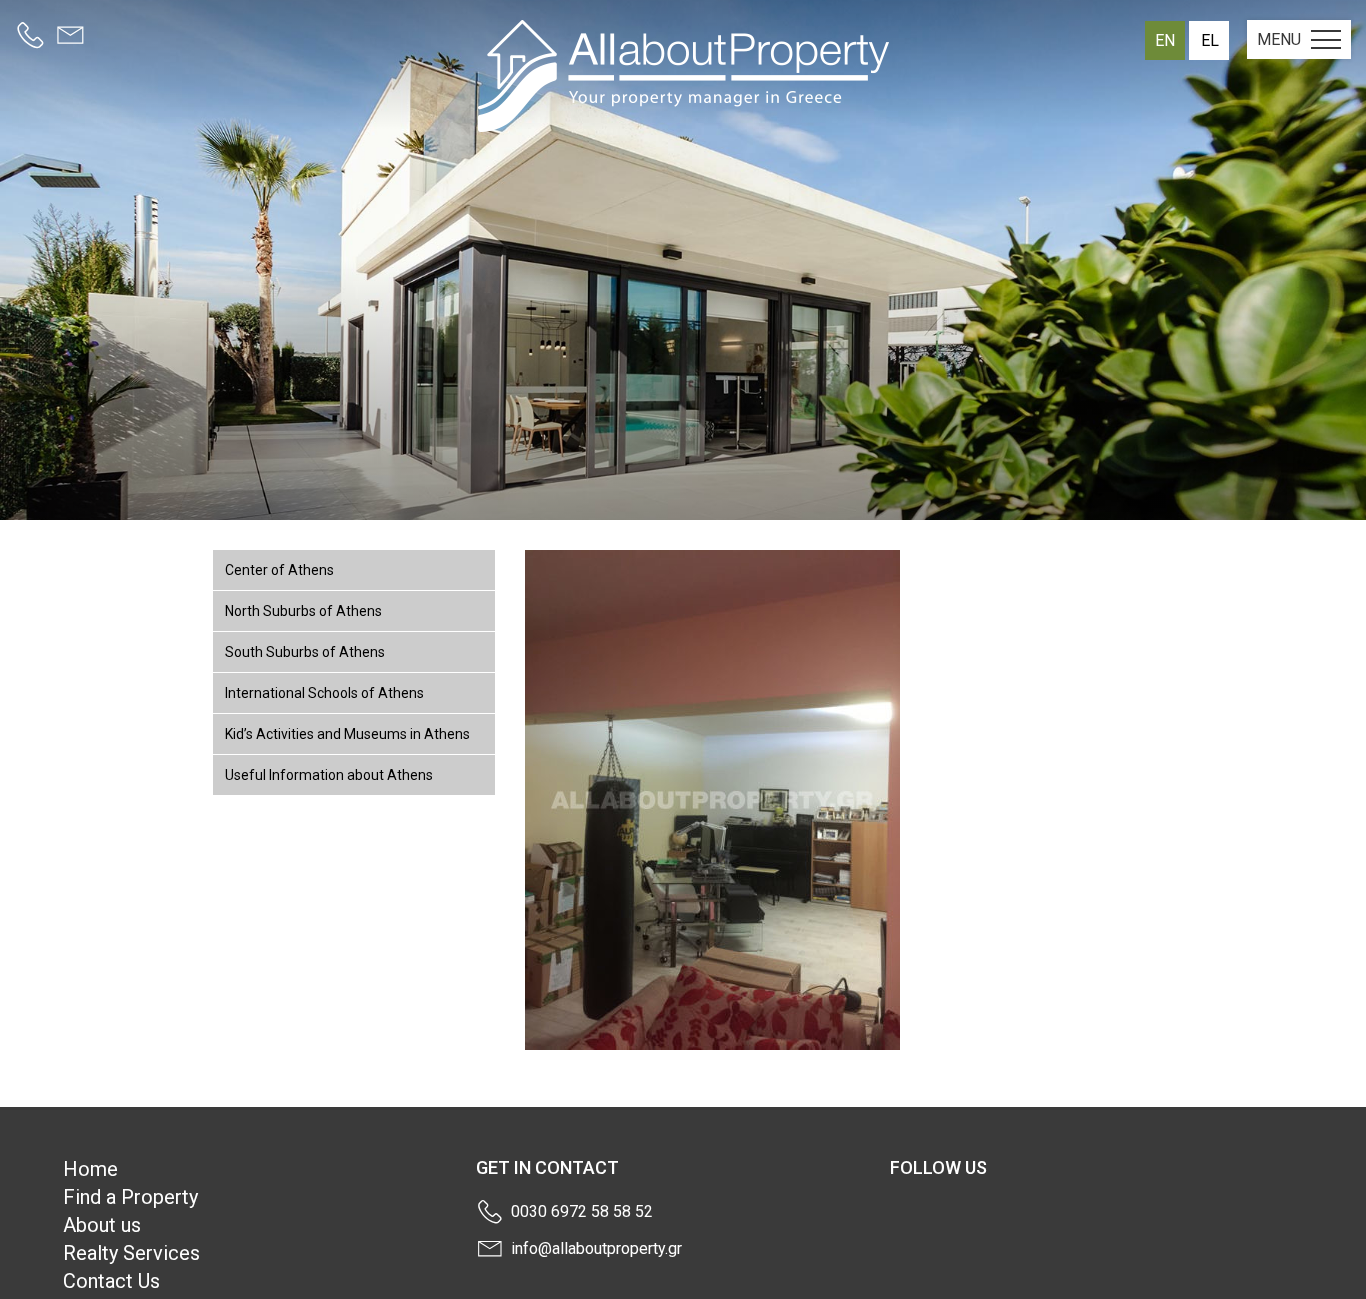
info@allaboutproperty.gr (596, 1248)
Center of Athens (279, 570)
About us (102, 1225)
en (1165, 40)
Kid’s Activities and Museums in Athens (347, 734)
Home (90, 1169)
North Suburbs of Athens (303, 611)
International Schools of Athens (324, 693)
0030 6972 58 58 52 (582, 1211)
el (1210, 40)
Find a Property (130, 1197)
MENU (1279, 39)
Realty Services (131, 1253)
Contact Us (111, 1281)
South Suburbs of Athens (305, 652)
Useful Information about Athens (329, 775)
